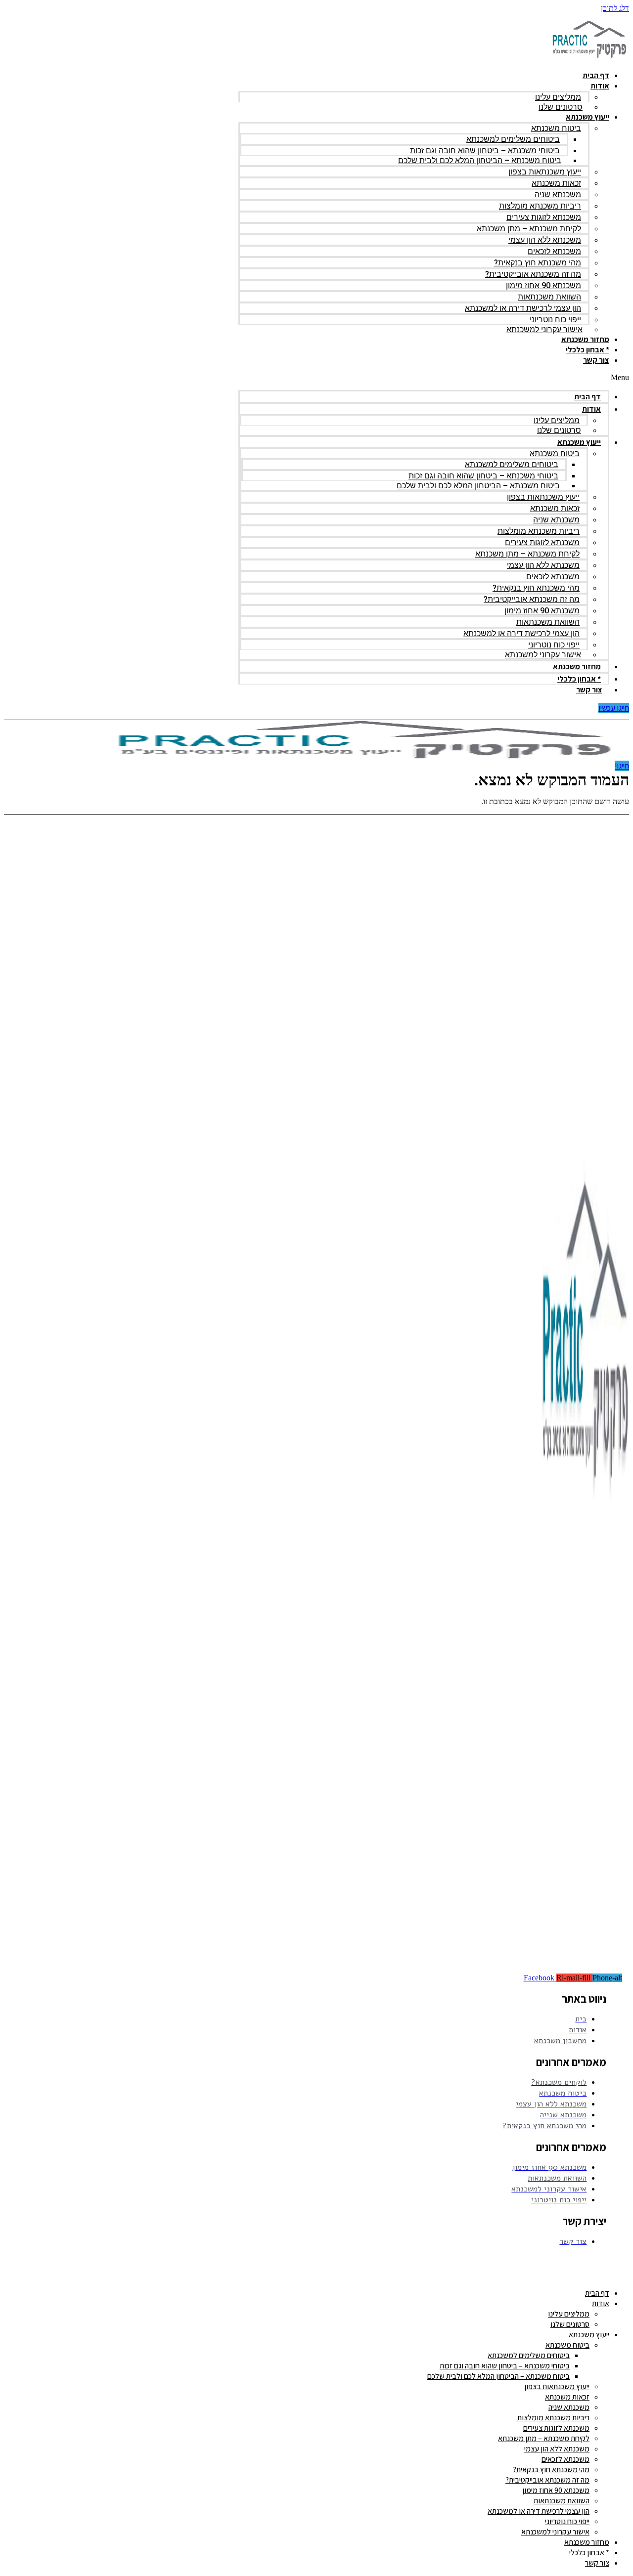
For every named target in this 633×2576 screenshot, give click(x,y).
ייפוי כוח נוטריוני (555, 320)
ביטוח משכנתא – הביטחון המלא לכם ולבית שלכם (480, 160)
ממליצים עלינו (558, 97)
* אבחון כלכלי (588, 350)
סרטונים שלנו (561, 107)
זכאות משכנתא (556, 183)
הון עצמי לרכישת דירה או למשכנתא (523, 308)
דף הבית (596, 75)
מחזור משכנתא (585, 339)
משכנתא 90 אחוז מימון (543, 285)
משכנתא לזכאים (554, 251)
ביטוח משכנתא (556, 128)
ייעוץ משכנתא (588, 117)
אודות (600, 86)
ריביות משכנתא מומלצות (540, 206)
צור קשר (596, 360)
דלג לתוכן (615, 8)
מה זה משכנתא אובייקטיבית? (533, 274)
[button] (434, 378)
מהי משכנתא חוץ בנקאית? (538, 263)
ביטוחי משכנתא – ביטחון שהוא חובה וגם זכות (485, 150)
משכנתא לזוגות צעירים (544, 217)
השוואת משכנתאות (549, 297)
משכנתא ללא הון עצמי (545, 240)
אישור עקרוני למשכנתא (544, 329)
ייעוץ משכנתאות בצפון (545, 172)
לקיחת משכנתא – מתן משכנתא (529, 229)
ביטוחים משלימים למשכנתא (513, 139)
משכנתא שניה (558, 194)
